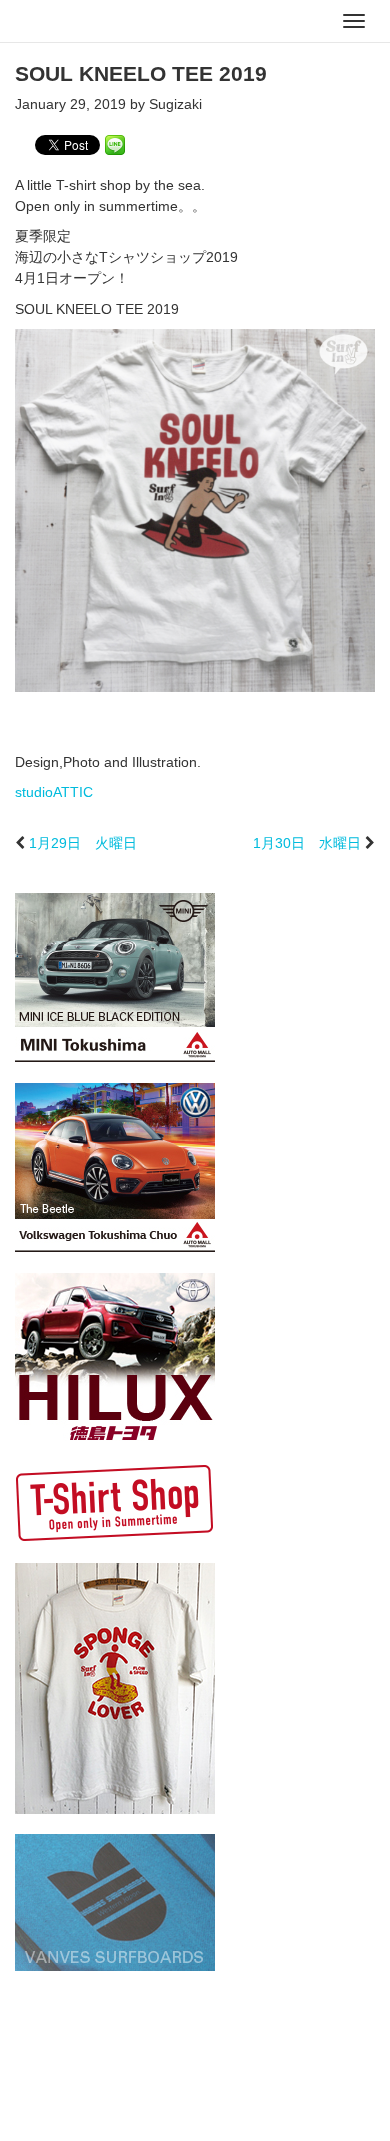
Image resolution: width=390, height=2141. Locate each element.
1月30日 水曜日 (307, 843)
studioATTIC (54, 792)
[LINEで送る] (115, 144)
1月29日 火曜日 (83, 843)
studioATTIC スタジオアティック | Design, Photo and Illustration (95, 22)
